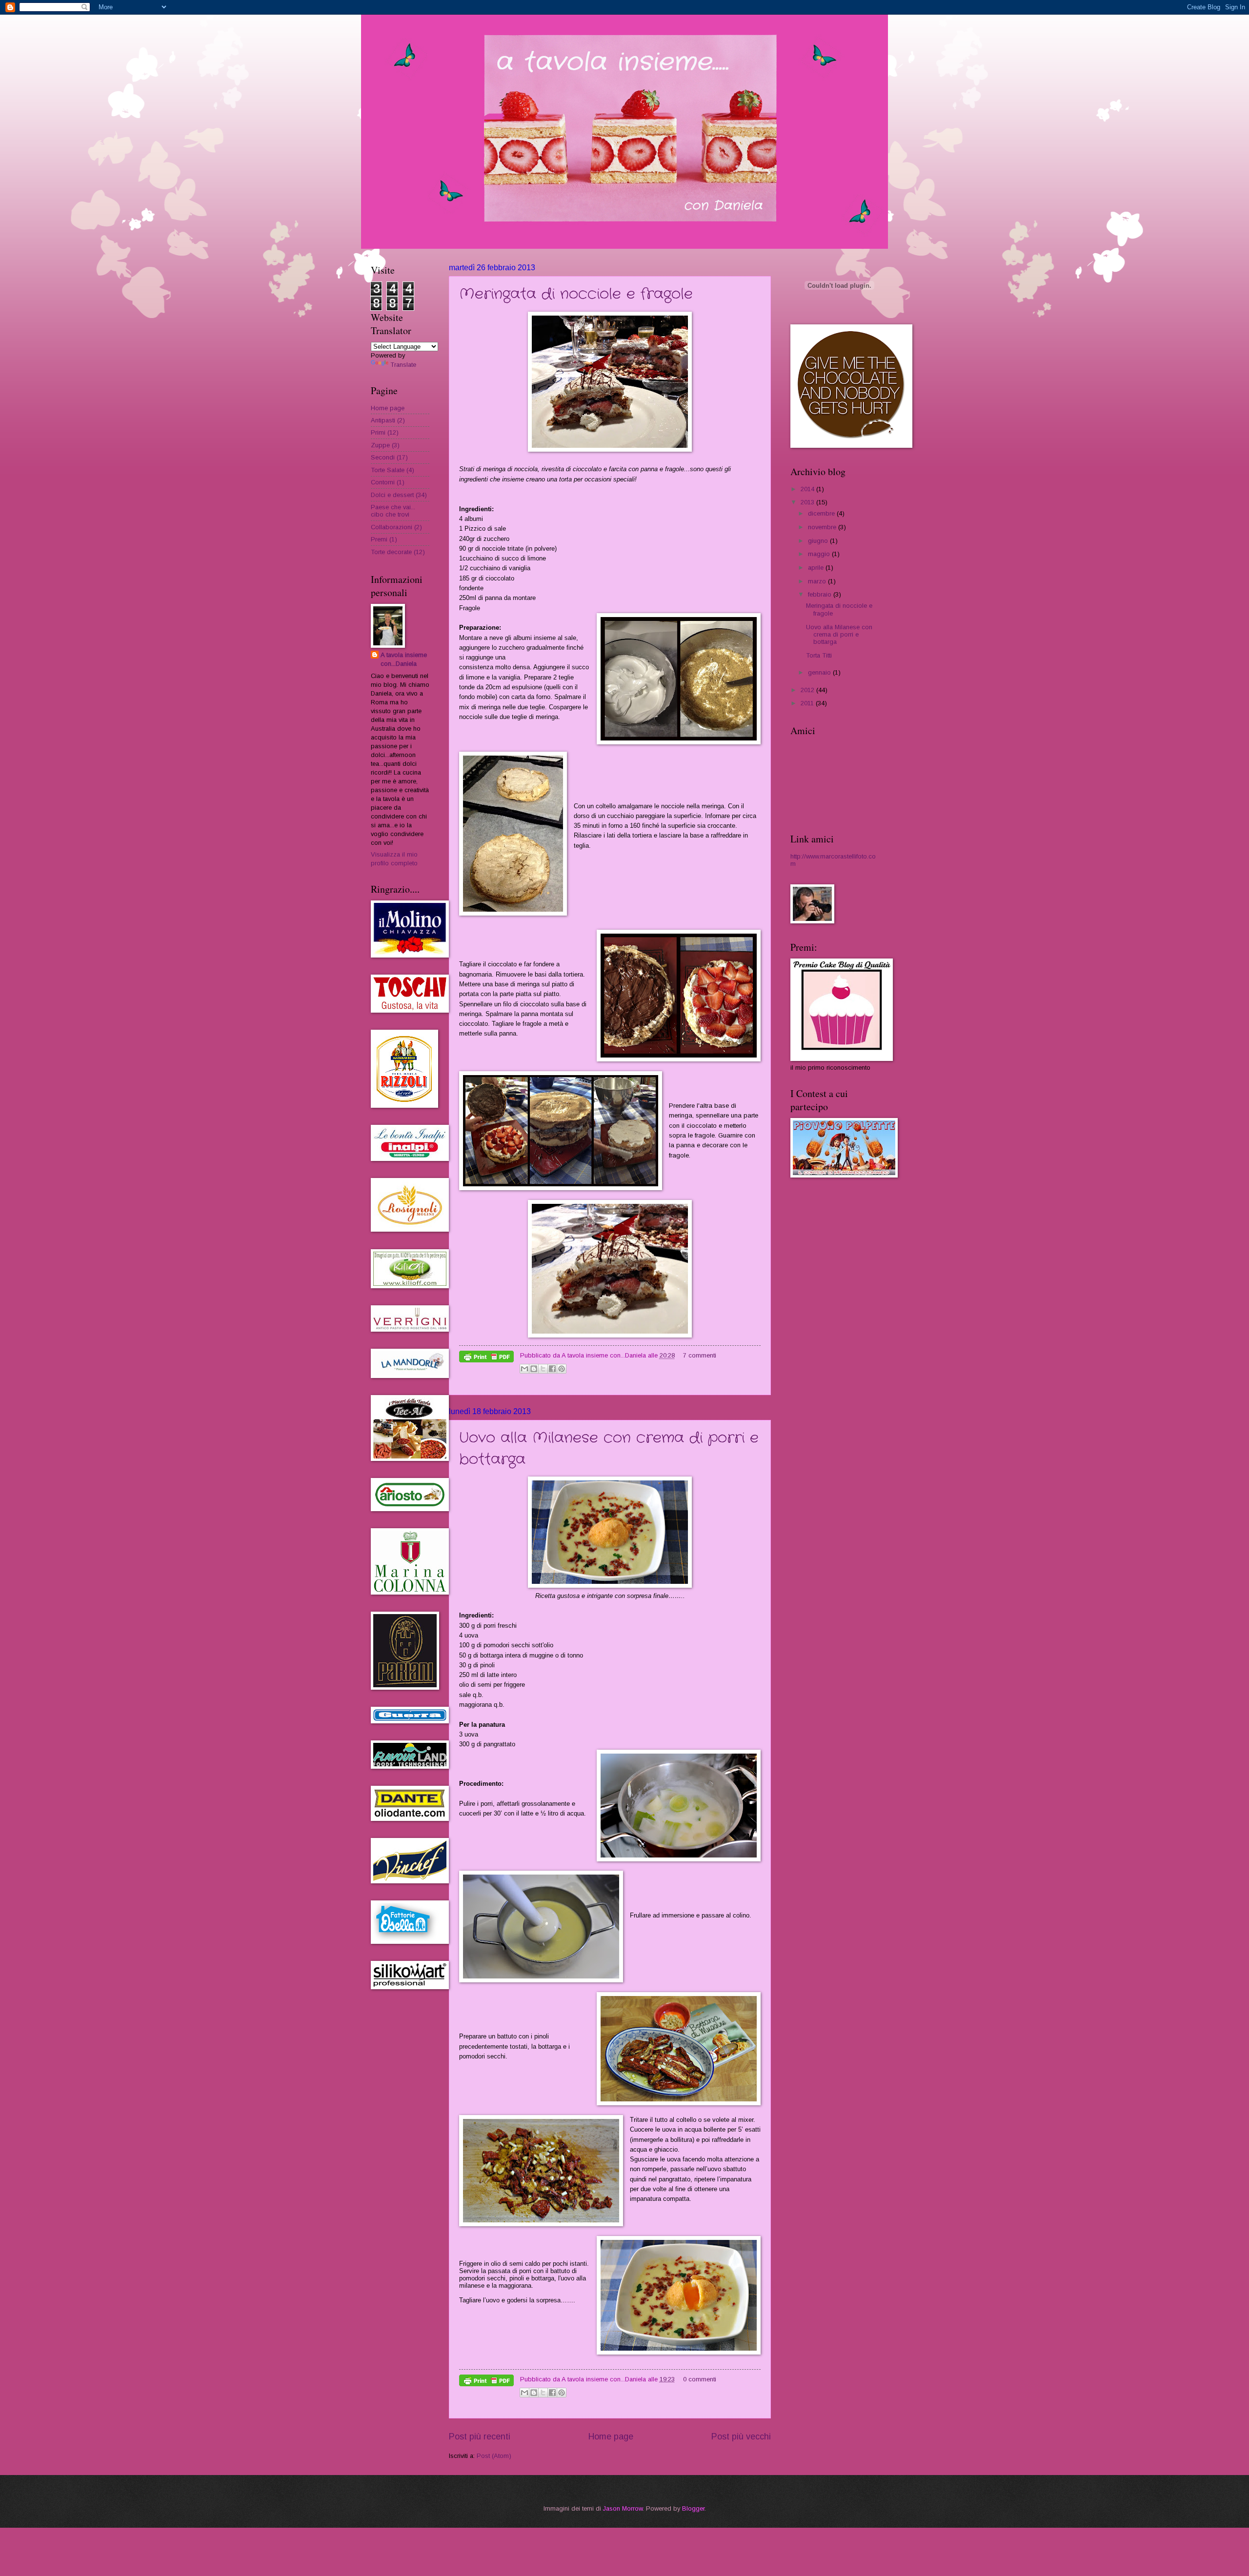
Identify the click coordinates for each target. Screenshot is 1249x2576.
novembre (823, 527)
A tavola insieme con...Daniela (404, 659)
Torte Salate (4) (393, 470)
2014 (808, 489)
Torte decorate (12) (398, 552)
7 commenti (700, 1355)
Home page (611, 2436)
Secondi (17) (389, 457)
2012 (808, 690)
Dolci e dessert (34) (399, 495)
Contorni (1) (388, 482)
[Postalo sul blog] (534, 1369)
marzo (818, 581)
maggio (820, 554)
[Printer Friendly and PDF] (486, 1358)
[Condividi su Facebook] (552, 1369)
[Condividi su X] (543, 1369)
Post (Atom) (494, 2456)
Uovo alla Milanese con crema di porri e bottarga (839, 635)
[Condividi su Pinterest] (562, 1369)
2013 (808, 502)
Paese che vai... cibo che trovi (393, 511)
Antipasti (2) (388, 420)
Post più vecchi (741, 2436)
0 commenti (700, 2379)
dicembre (822, 513)
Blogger (693, 2508)
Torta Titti (819, 655)
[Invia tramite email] (524, 1369)
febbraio (821, 594)
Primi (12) (385, 432)
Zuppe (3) (385, 445)
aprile (817, 568)
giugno (819, 541)
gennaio (820, 672)
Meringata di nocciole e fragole (576, 294)
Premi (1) (384, 539)
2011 (808, 703)
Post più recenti (480, 2436)
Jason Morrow (623, 2508)
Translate (403, 365)
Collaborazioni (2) (396, 527)
